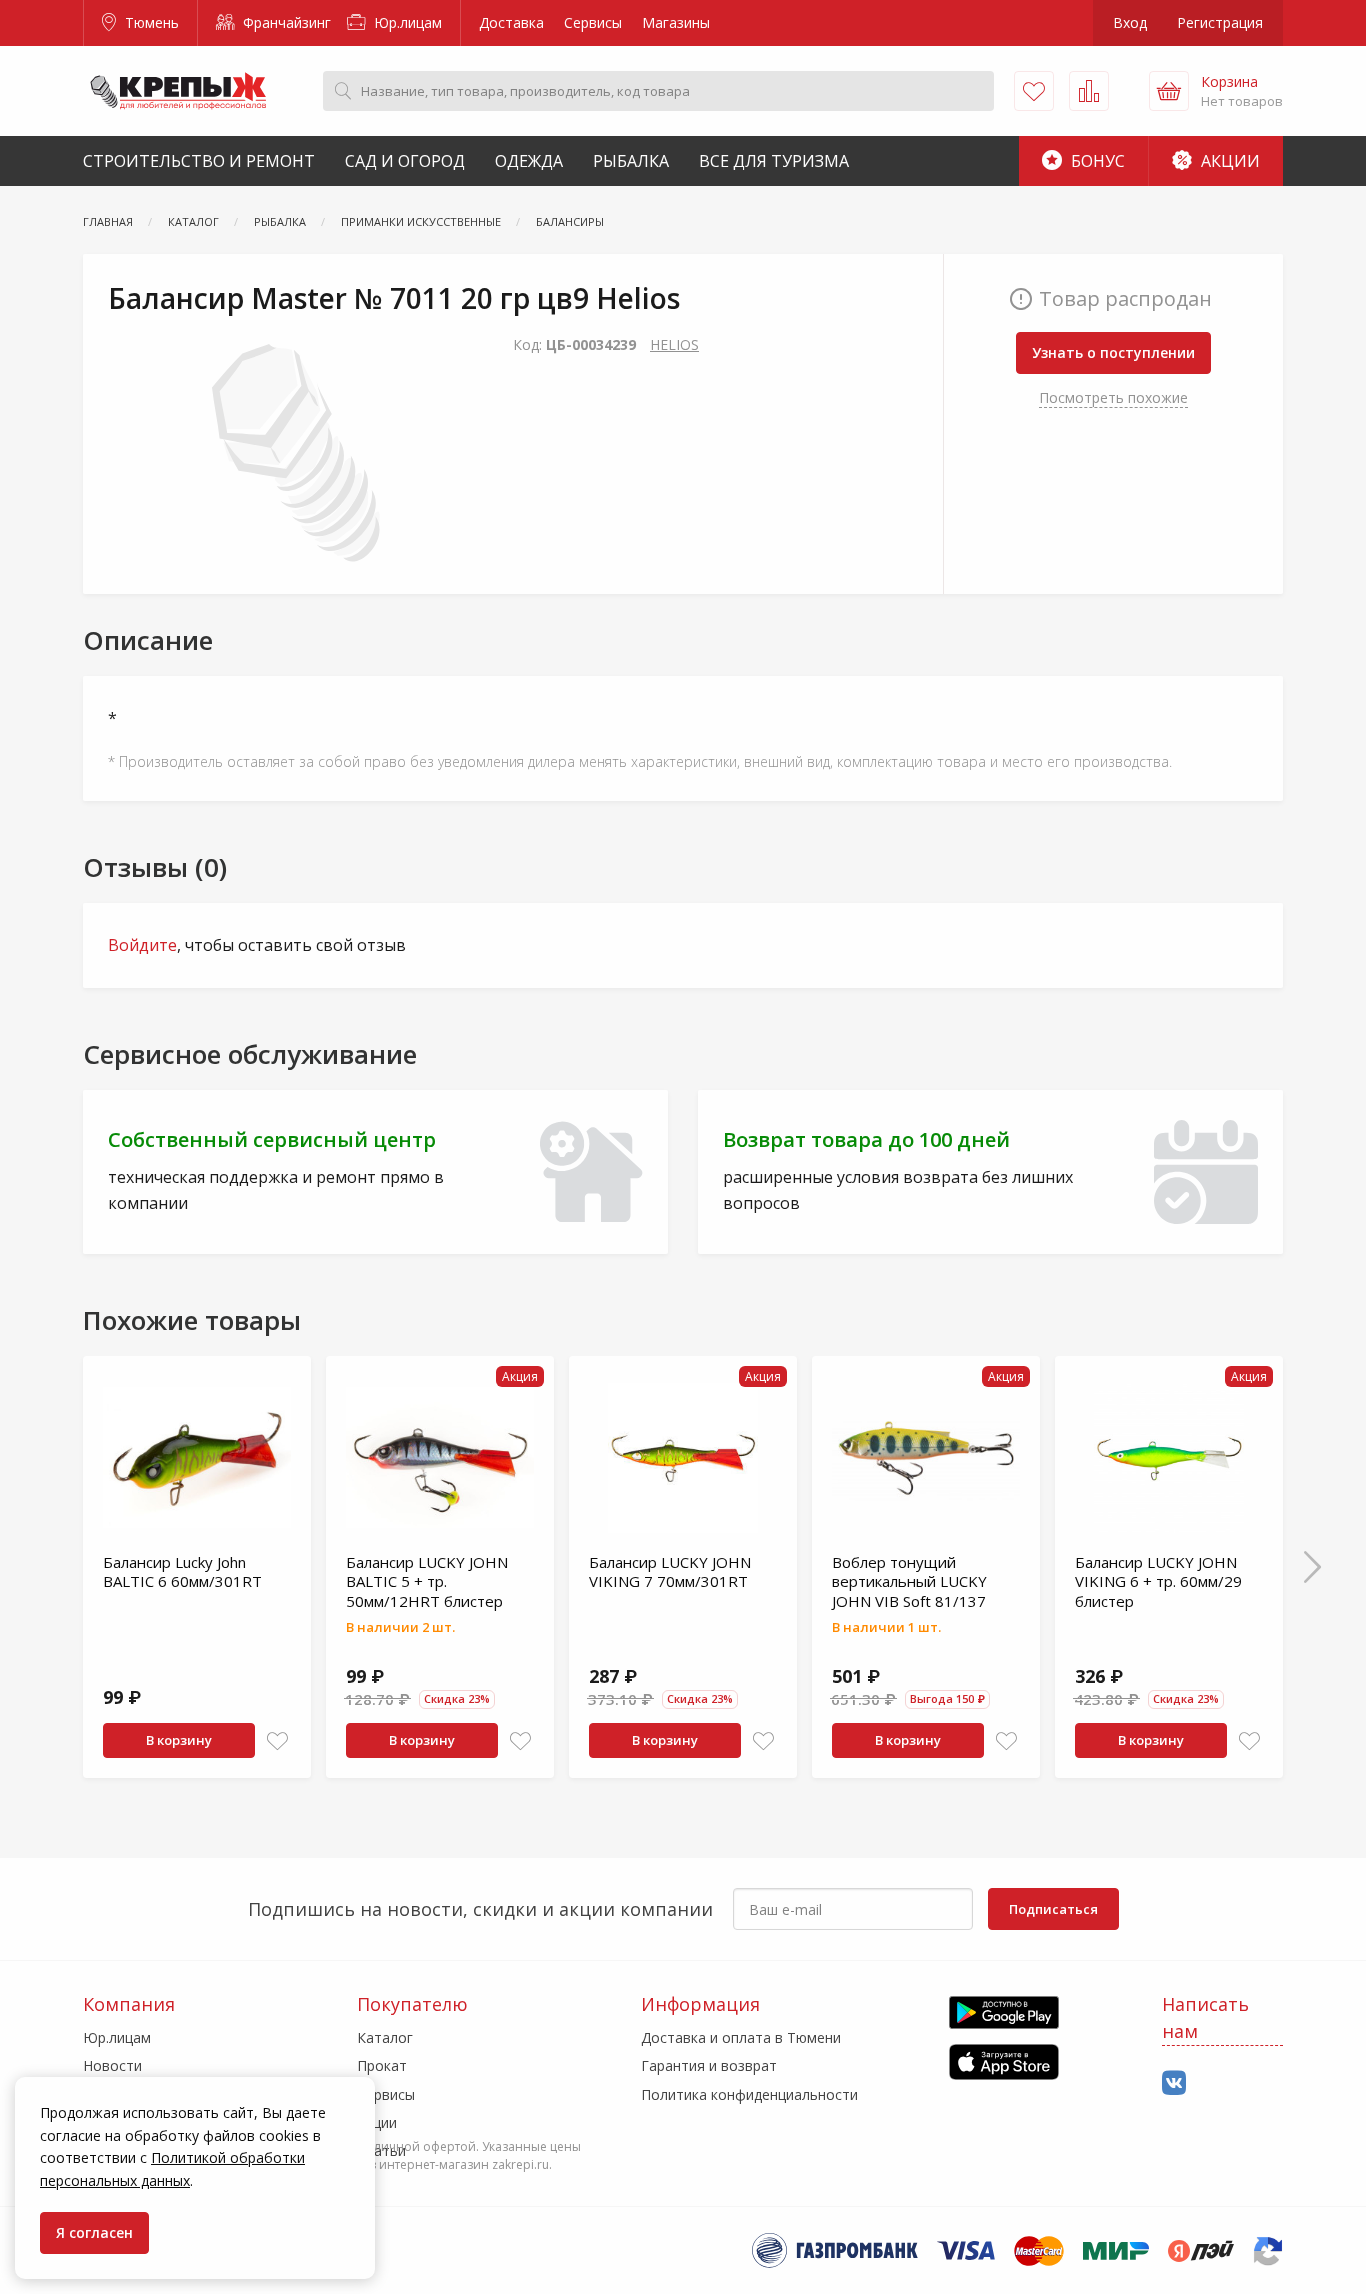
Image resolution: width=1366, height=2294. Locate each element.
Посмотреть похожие (1113, 397)
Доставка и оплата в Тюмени (741, 2037)
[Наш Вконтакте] (1174, 2083)
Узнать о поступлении (1113, 352)
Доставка (511, 22)
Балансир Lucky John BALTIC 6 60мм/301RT (182, 1572)
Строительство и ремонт (199, 161)
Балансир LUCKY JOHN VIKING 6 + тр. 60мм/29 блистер (1158, 1581)
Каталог (385, 2037)
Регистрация (1220, 22)
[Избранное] (1034, 91)
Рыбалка (631, 161)
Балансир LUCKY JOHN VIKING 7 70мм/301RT (670, 1572)
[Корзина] (1169, 91)
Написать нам (1205, 2017)
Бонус (1096, 161)
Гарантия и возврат (709, 2065)
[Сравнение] (1089, 91)
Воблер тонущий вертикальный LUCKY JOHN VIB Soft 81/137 (909, 1581)
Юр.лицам (406, 22)
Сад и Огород (405, 161)
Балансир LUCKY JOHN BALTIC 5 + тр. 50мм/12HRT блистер (427, 1581)
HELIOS (674, 344)
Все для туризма (774, 161)
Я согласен (94, 2232)
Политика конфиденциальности (749, 2094)
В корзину (179, 1740)
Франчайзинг (285, 22)
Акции (1228, 161)
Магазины (676, 22)
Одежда (529, 161)
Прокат (382, 2065)
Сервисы (593, 22)
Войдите (142, 945)
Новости (112, 2065)
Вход (1130, 22)
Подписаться (1053, 1909)
